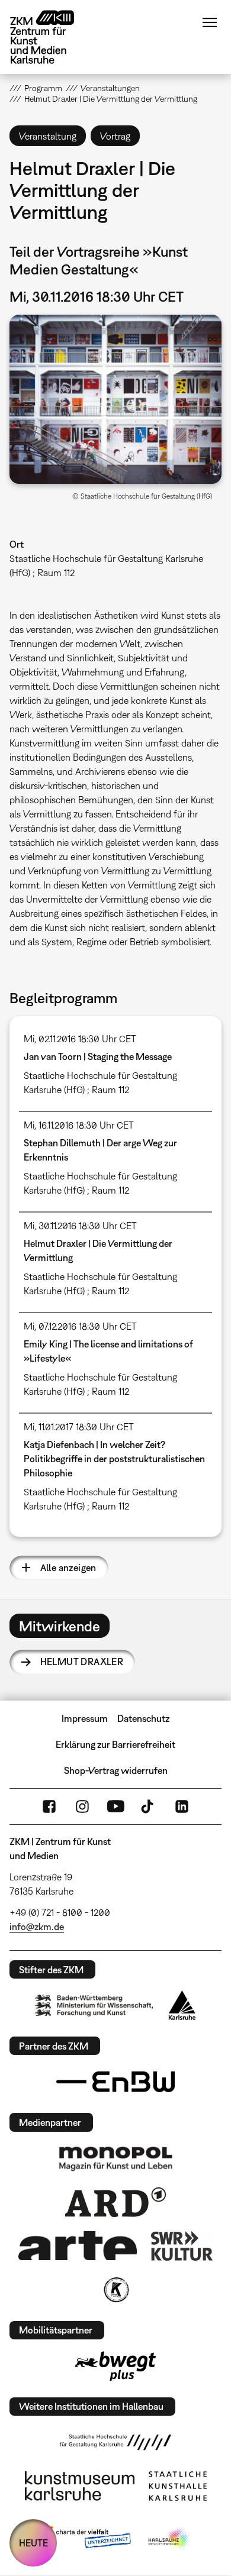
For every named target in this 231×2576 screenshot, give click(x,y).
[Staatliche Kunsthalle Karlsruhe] (178, 2486)
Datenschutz (143, 1718)
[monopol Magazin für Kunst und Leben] (115, 2158)
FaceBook (49, 1806)
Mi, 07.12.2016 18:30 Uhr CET (80, 1326)
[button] (116, 399)
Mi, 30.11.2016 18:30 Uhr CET (80, 1226)
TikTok (149, 1806)
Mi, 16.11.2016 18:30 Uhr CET (79, 1125)
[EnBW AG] (115, 2082)
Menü (210, 22)
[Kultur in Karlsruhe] (115, 2290)
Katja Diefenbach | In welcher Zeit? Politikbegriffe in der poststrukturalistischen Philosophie (114, 1459)
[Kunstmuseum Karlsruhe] (80, 2486)
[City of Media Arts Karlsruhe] (169, 2539)
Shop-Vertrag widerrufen (116, 1770)
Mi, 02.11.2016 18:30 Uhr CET (80, 1039)
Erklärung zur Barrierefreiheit (115, 1744)
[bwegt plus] (115, 2366)
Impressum (85, 1718)
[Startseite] (51, 37)
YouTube (115, 1806)
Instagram (82, 1806)
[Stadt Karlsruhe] (182, 2005)
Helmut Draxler (82, 1662)
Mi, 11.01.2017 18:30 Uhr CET (79, 1427)
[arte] (78, 2246)
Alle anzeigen (68, 1567)
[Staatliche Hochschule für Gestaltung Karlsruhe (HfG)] (115, 2442)
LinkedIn (182, 1806)
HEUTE (33, 2543)
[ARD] (115, 2202)
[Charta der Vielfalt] (85, 2539)
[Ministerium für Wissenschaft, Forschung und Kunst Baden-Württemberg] (94, 2005)
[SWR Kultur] (182, 2246)
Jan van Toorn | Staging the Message (98, 1056)
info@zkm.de (37, 1927)
